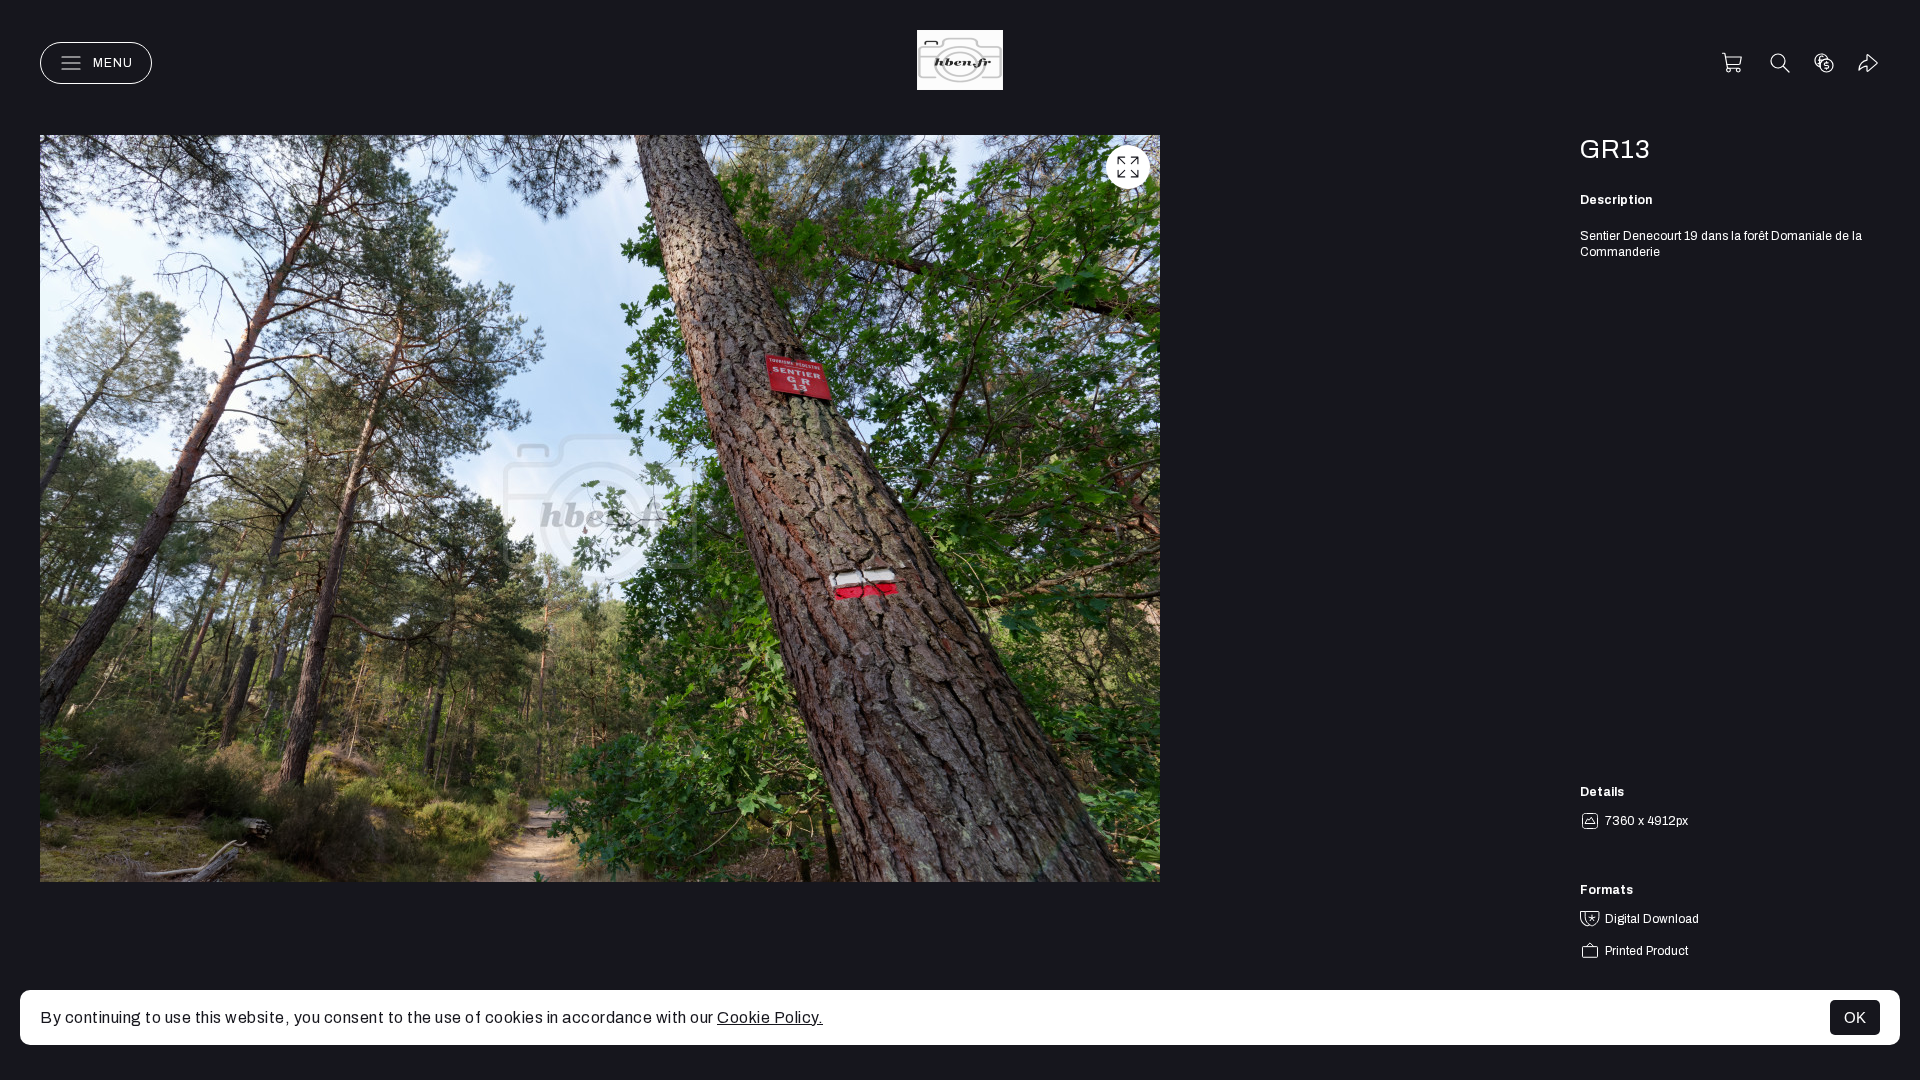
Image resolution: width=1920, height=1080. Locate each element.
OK (1855, 1017)
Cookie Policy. (770, 1017)
